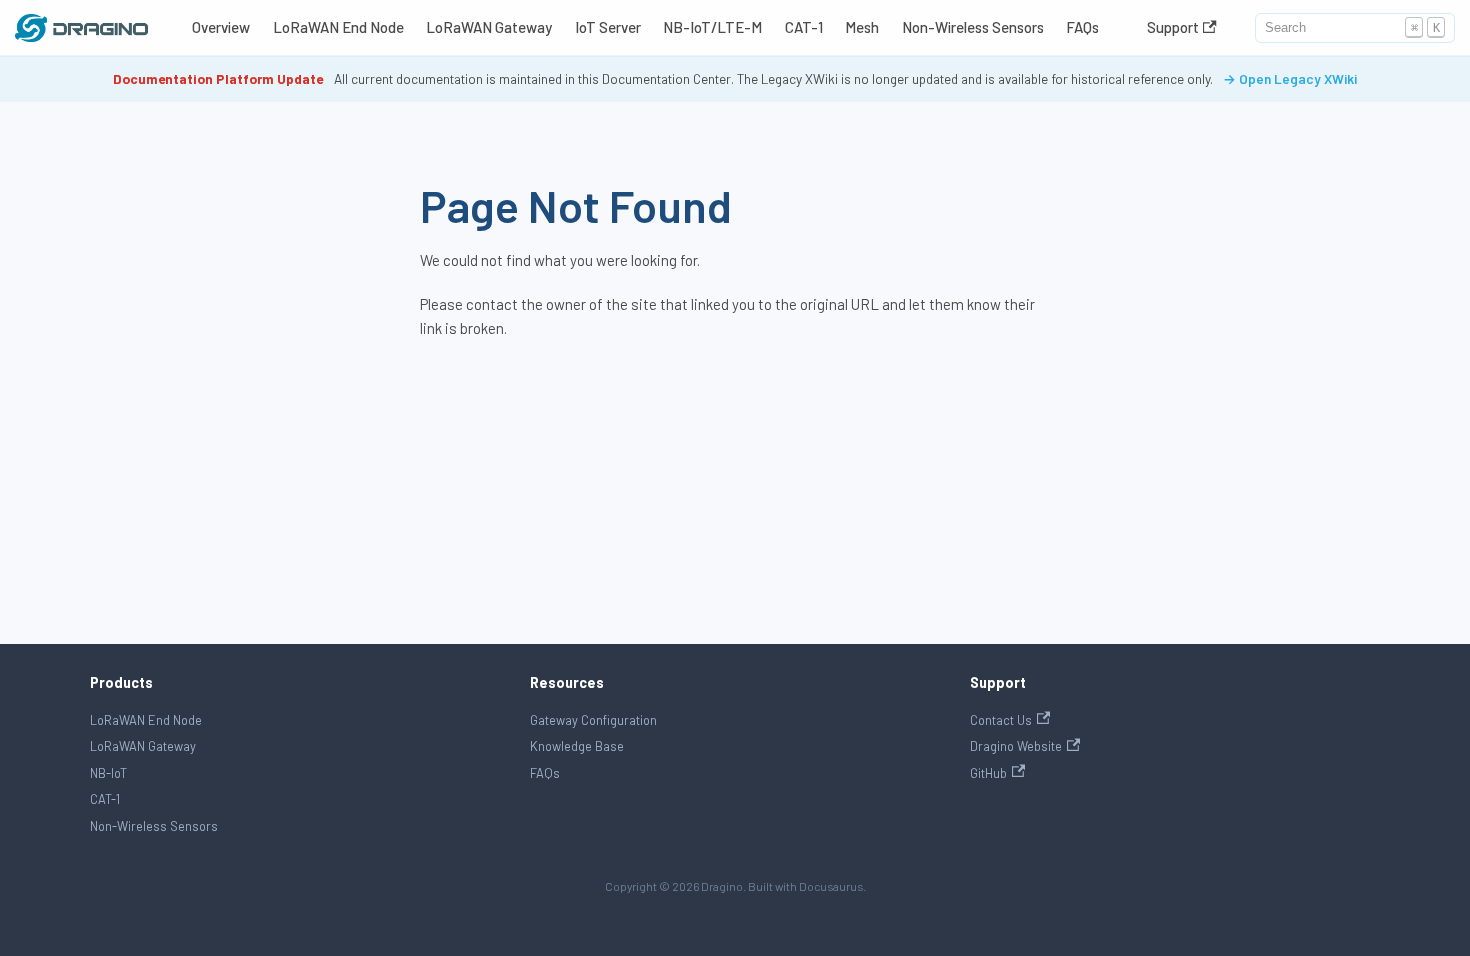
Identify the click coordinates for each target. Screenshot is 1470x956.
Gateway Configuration (593, 720)
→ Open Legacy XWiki (1290, 78)
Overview (221, 27)
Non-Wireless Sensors (973, 27)
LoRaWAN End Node (338, 27)
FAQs (1082, 27)
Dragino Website (1016, 746)
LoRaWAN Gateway (489, 27)
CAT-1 (804, 27)
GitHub (988, 773)
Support (1173, 27)
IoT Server (608, 27)
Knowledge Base (577, 746)
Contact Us (1001, 720)
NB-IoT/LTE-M (712, 27)
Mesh (862, 27)
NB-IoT (108, 773)
